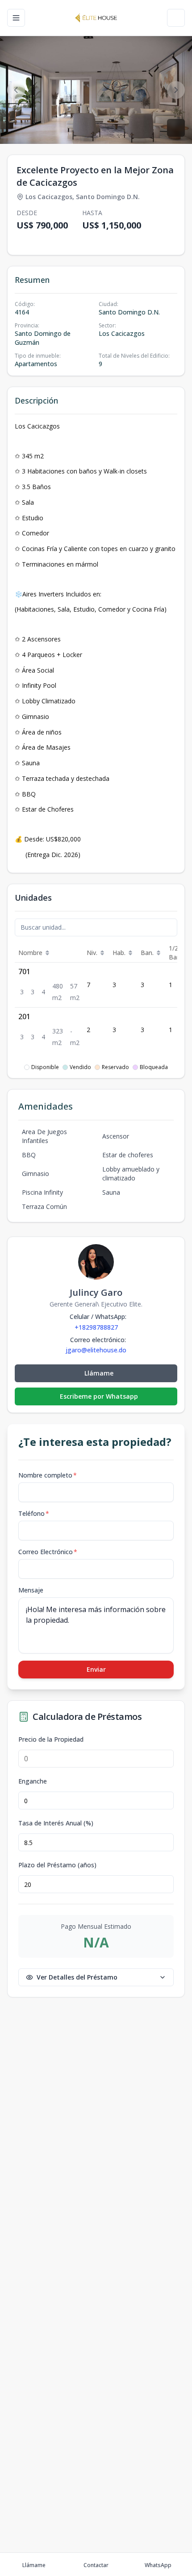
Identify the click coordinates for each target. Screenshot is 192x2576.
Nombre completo (48, 1475)
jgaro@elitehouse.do (96, 1350)
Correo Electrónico (48, 1552)
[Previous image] (16, 90)
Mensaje (31, 1590)
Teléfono (34, 1513)
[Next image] (176, 90)
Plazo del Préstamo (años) (57, 1865)
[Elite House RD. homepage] (96, 18)
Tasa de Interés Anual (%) (56, 1823)
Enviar (96, 1669)
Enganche (33, 1781)
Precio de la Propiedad (51, 1739)
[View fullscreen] (176, 128)
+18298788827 (96, 1327)
